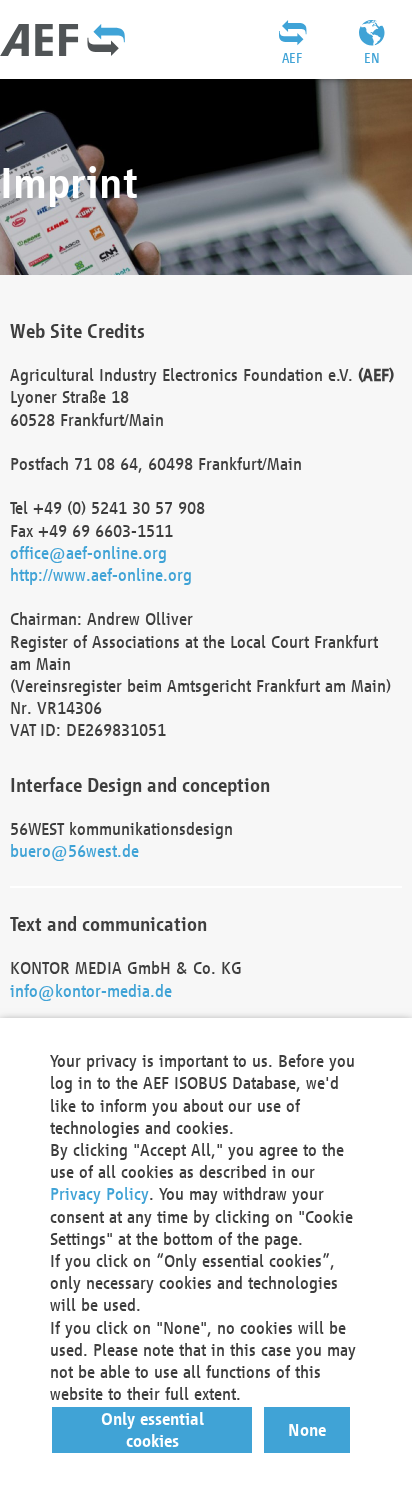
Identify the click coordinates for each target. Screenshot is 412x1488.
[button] (152, 1430)
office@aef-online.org (88, 552)
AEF (292, 58)
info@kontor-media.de (91, 990)
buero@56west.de (74, 850)
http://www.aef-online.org (101, 574)
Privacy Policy (99, 1193)
